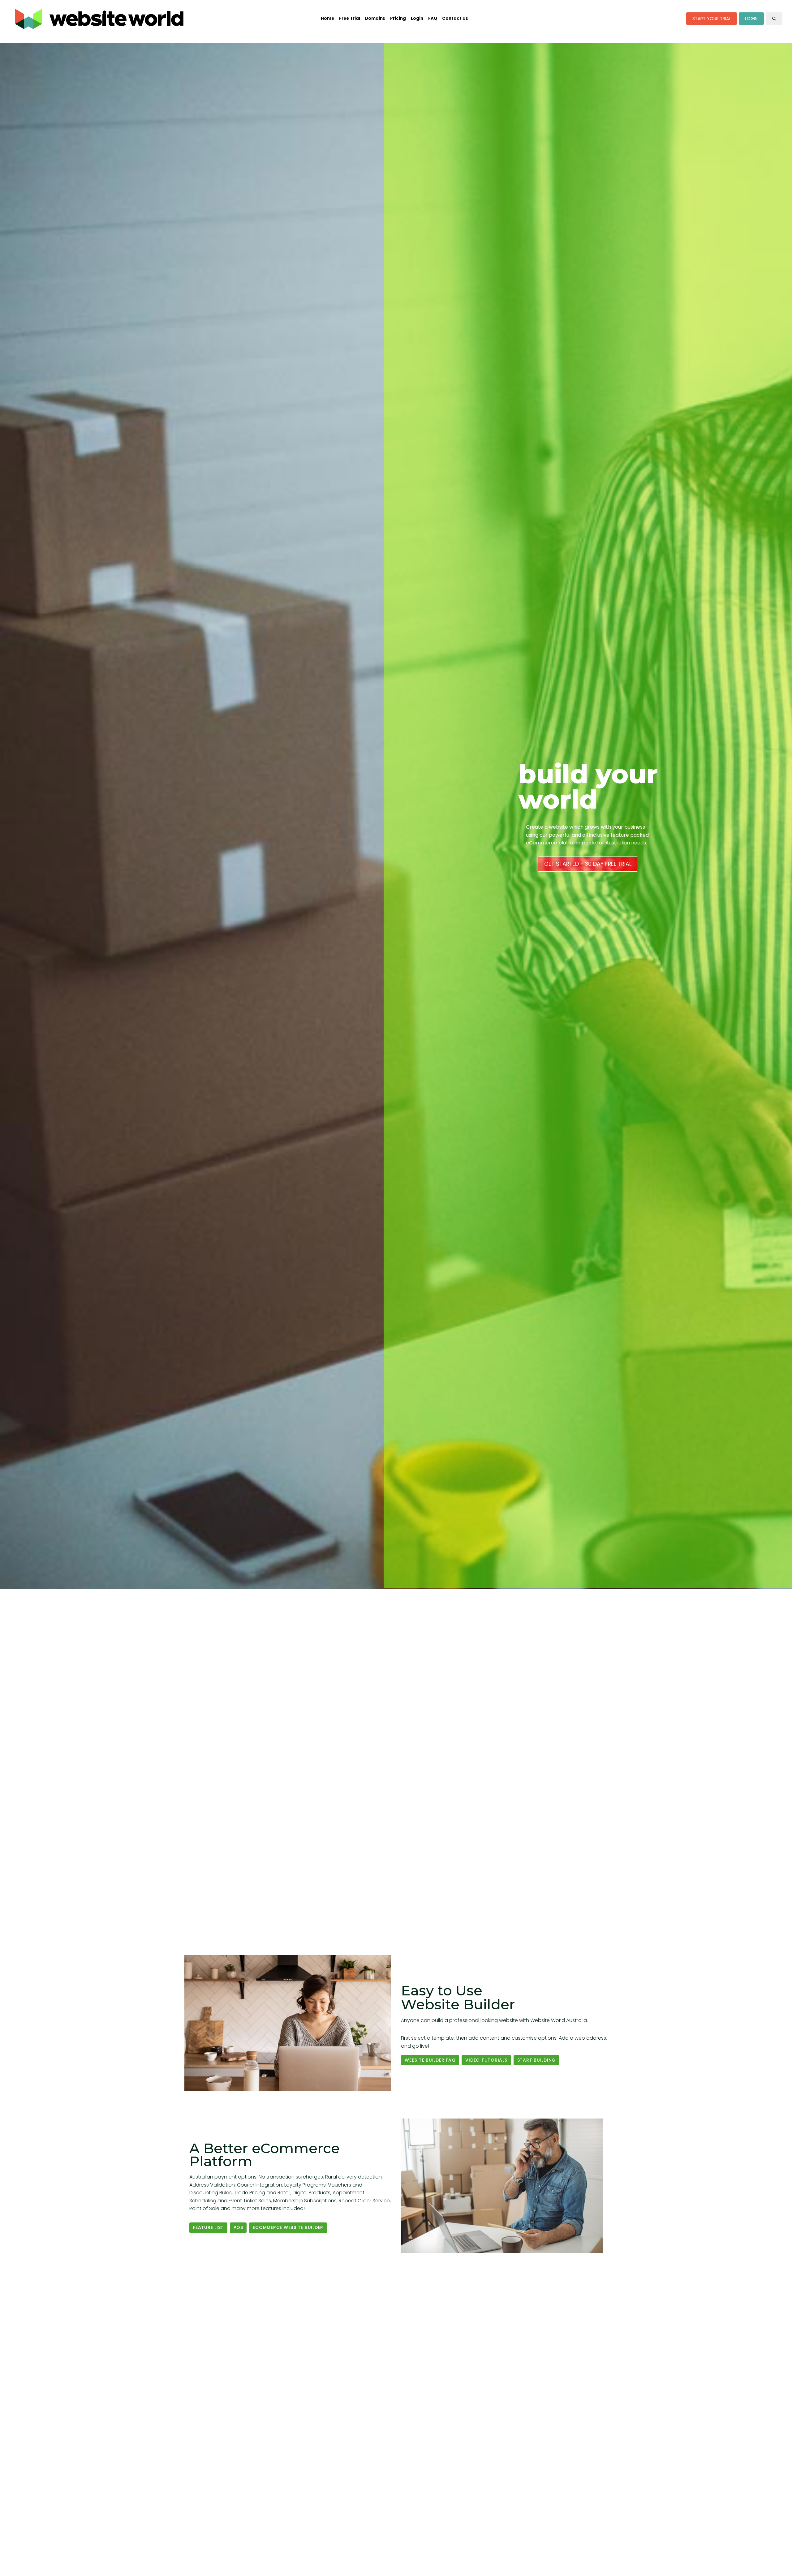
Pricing (398, 18)
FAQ (433, 18)
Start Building (537, 2060)
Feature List (208, 2227)
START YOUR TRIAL (712, 19)
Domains (375, 18)
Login (417, 18)
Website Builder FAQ (430, 2060)
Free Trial (350, 18)
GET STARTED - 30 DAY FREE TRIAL (588, 864)
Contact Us (455, 18)
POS (238, 2227)
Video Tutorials (486, 2060)
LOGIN (751, 19)
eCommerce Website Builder (288, 2227)
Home (327, 18)
